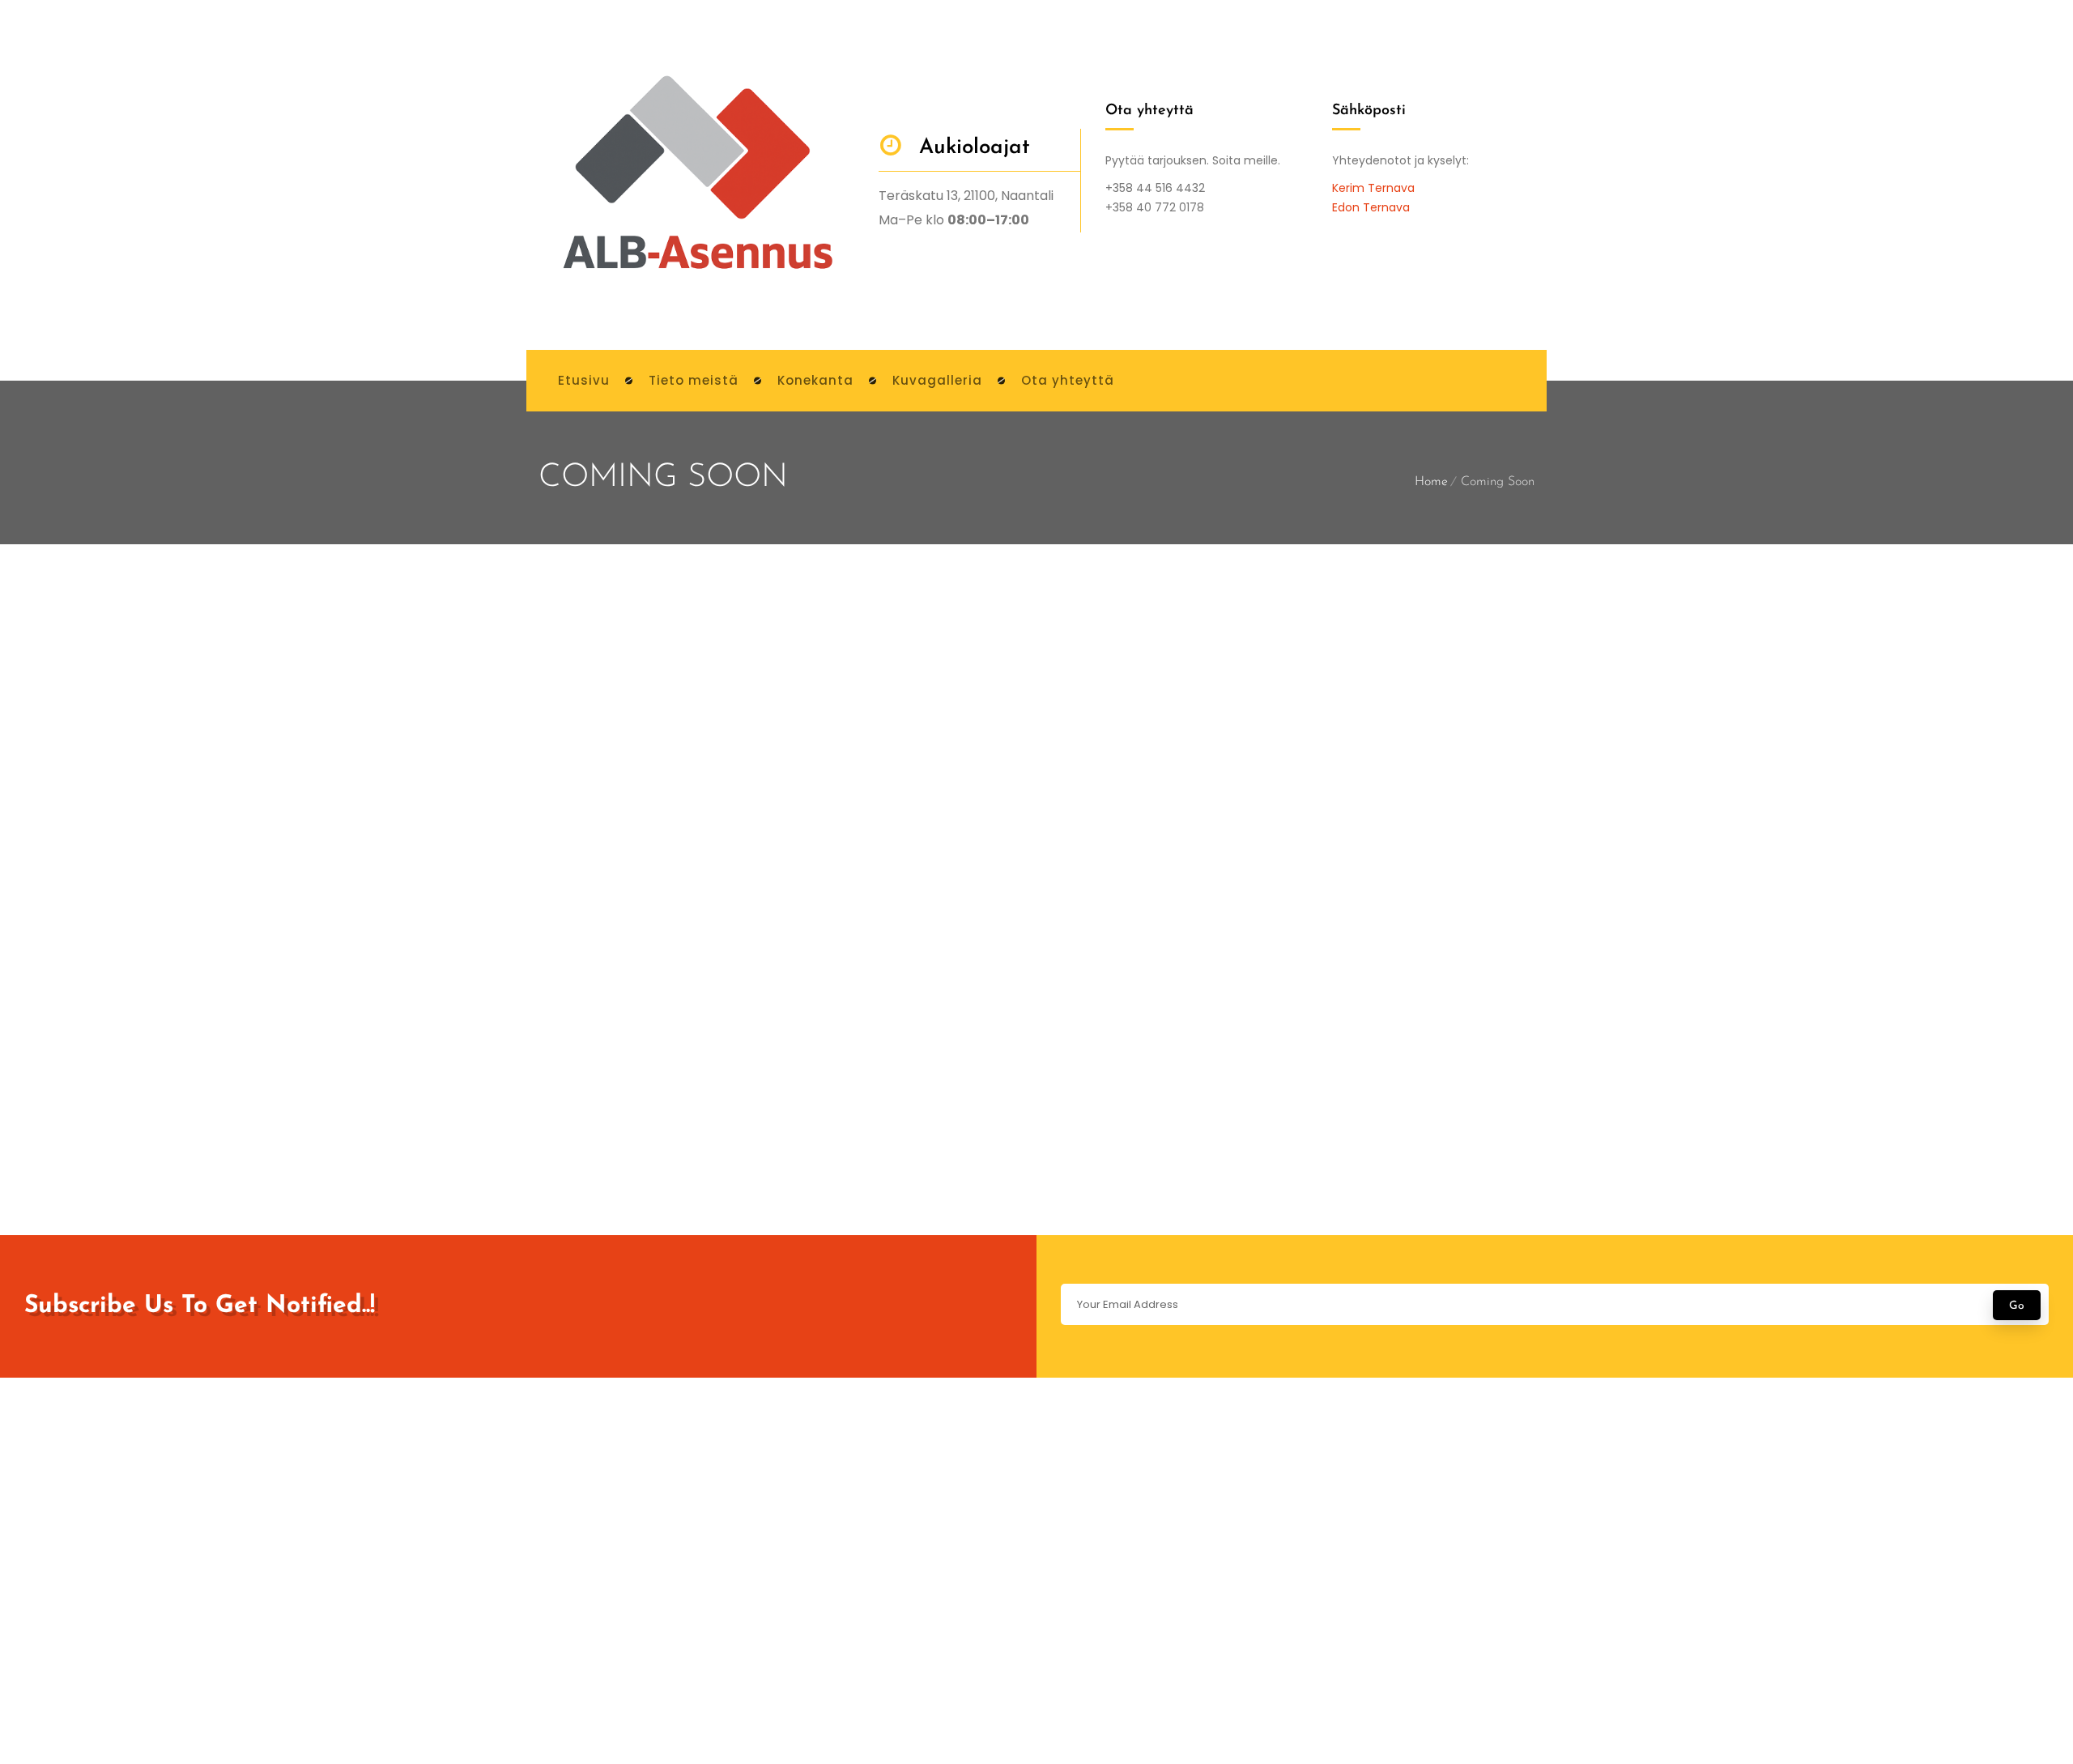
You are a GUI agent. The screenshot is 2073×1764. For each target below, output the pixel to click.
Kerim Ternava (1373, 188)
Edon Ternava (1371, 207)
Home (1431, 482)
